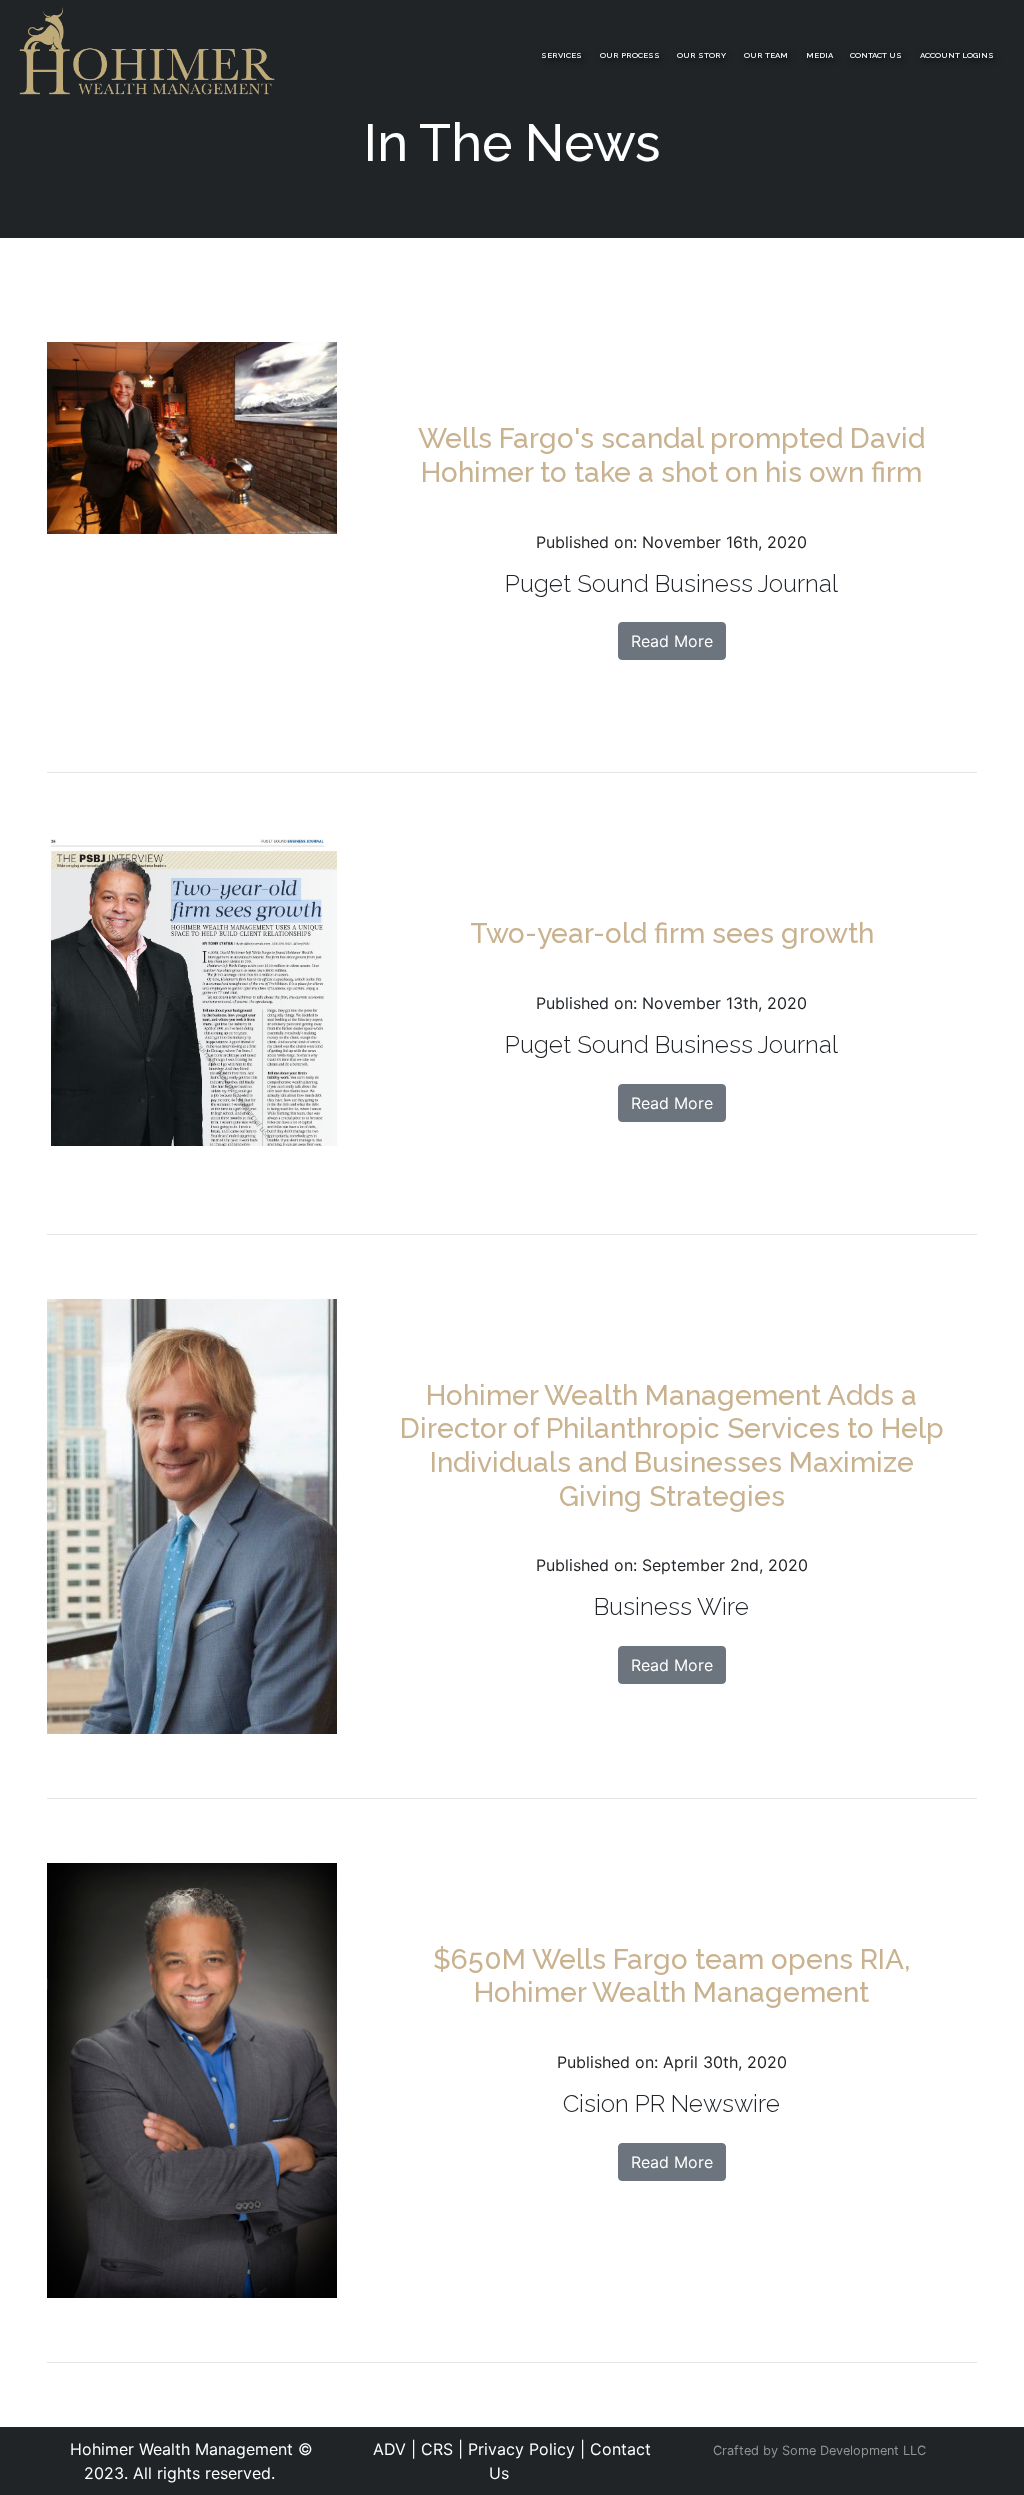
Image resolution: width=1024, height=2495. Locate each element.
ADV (389, 2449)
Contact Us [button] (876, 55)
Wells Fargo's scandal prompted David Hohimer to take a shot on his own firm (671, 455)
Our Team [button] (766, 55)
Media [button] (819, 55)
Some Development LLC (854, 2450)
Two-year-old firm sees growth (672, 933)
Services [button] (561, 55)
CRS (437, 2449)
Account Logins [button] (957, 55)
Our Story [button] (701, 55)
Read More (672, 641)
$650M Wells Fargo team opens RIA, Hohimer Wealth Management (671, 1976)
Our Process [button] (630, 55)
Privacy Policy (521, 2449)
